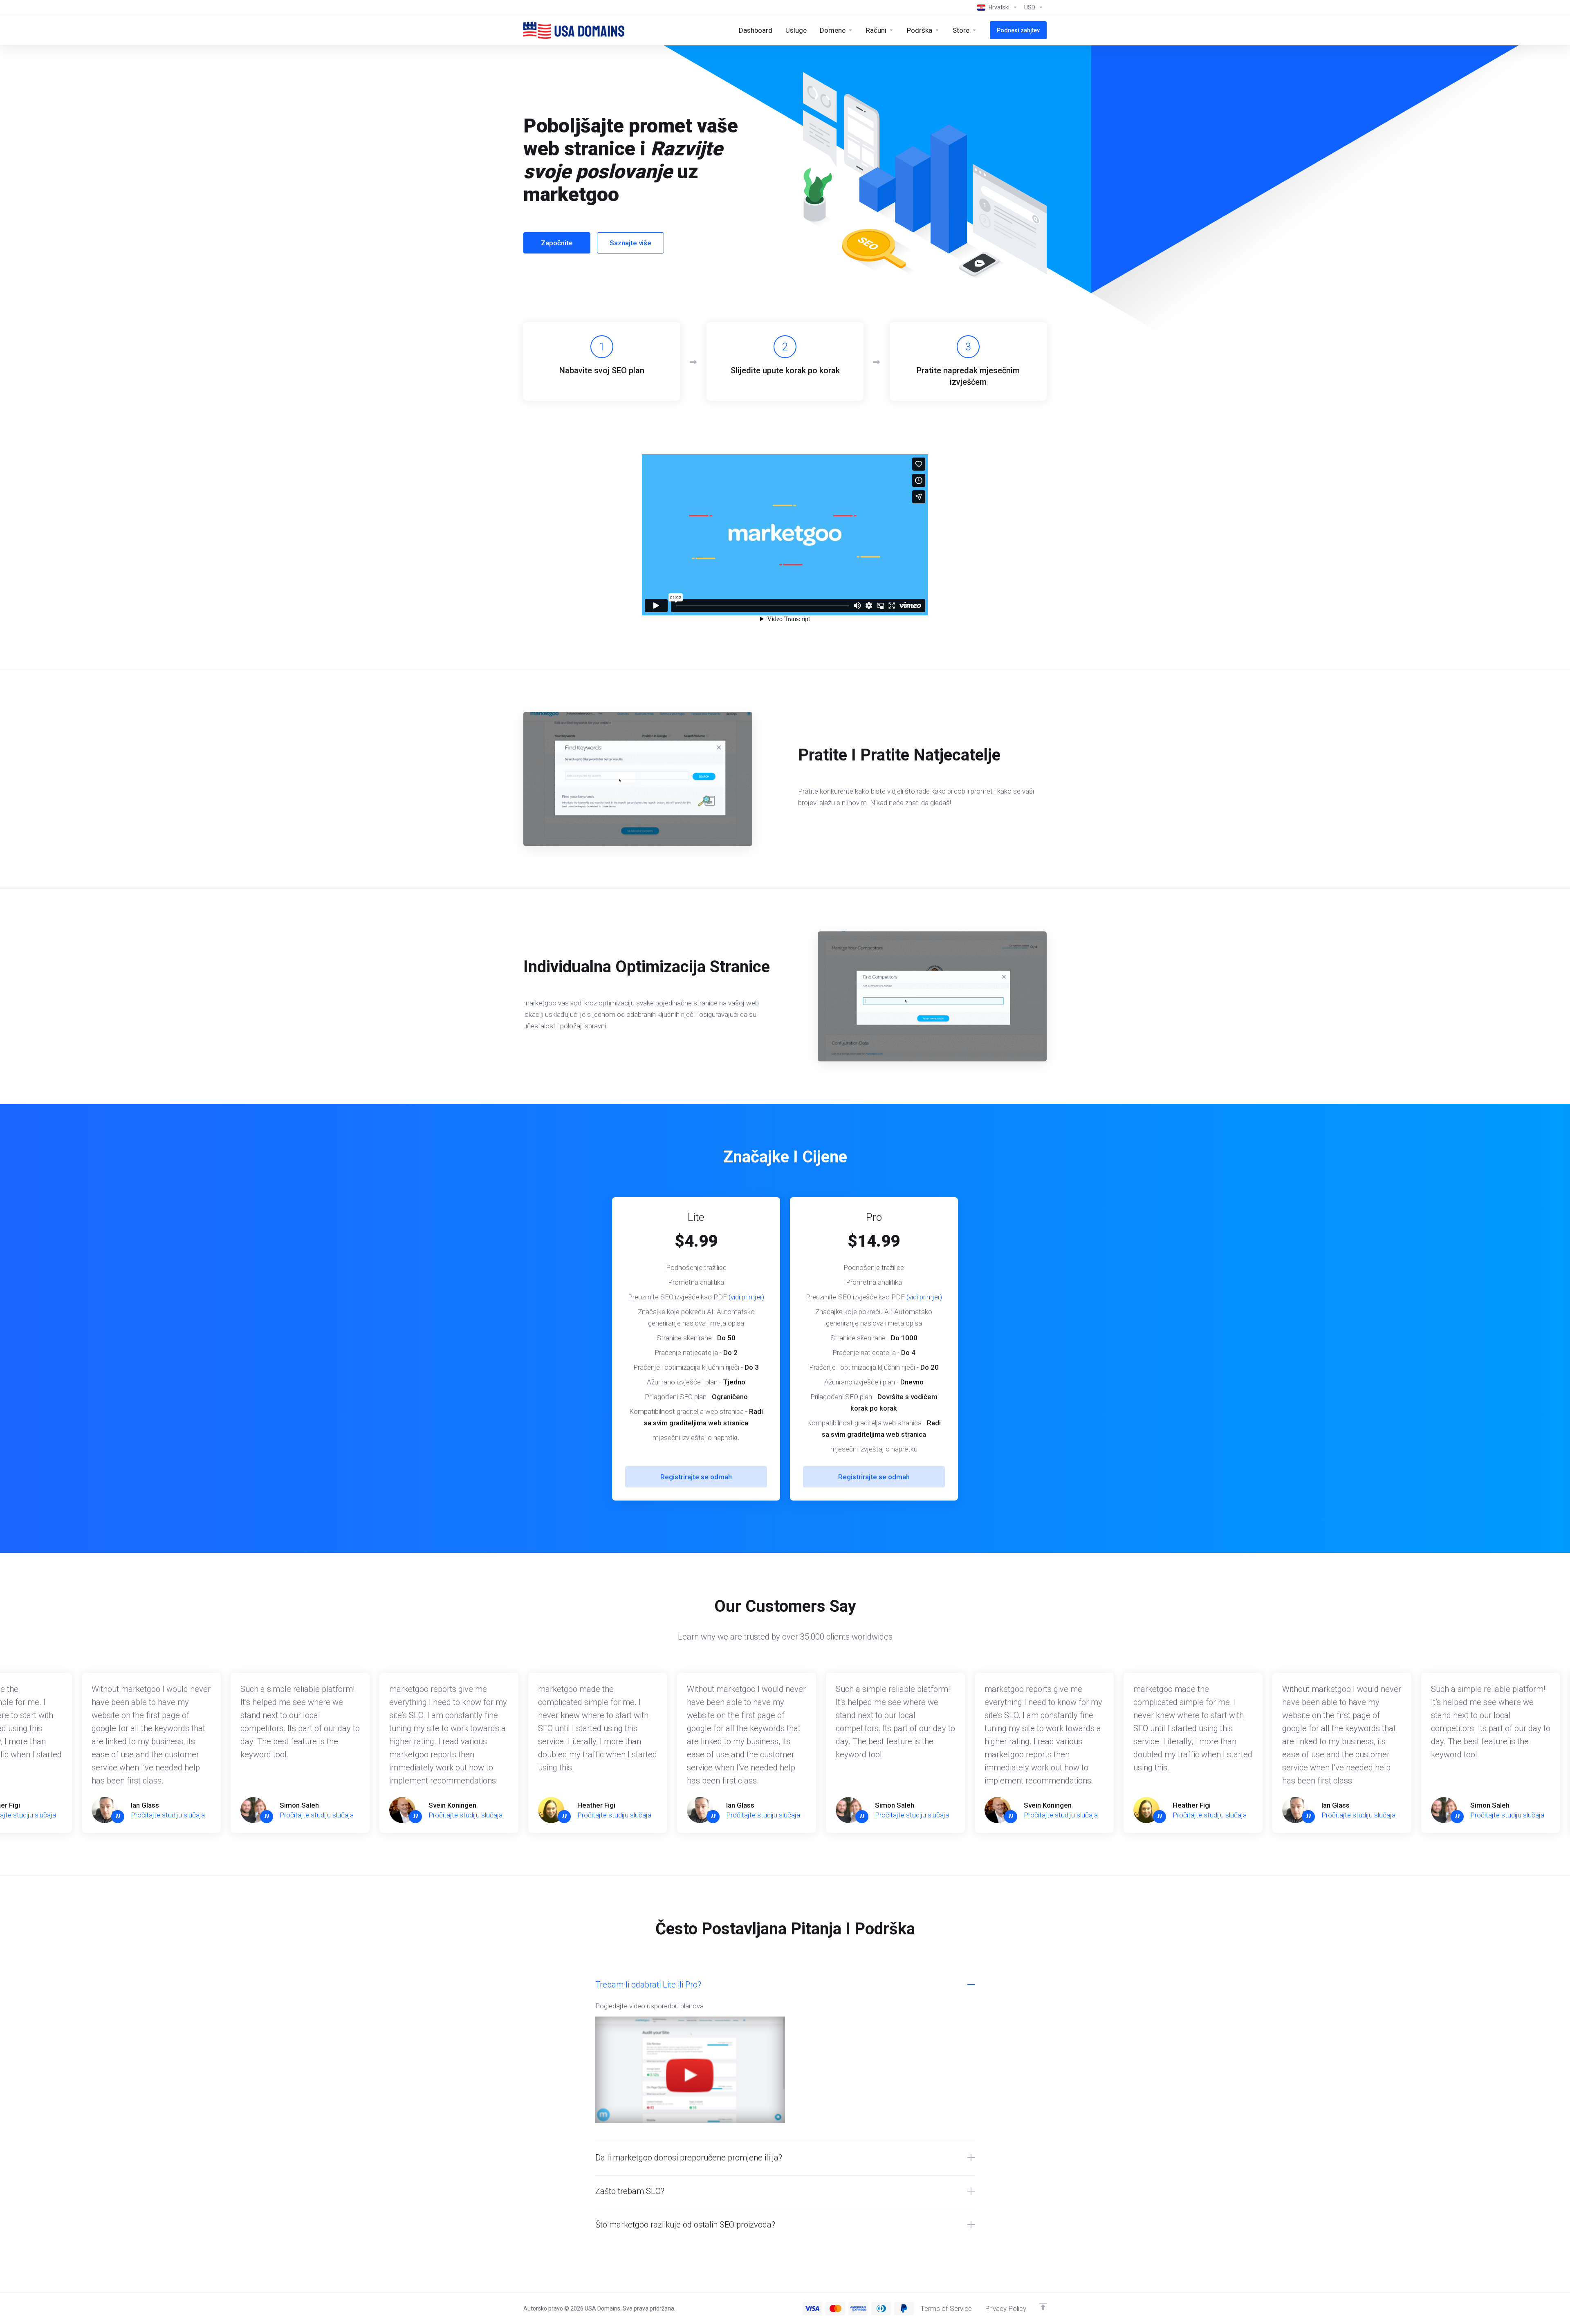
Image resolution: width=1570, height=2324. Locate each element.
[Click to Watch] (690, 2073)
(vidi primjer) (746, 1297)
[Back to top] (1043, 2306)
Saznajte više (630, 243)
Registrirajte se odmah (696, 1477)
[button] (785, 2158)
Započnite (557, 243)
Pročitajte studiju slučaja (168, 1815)
